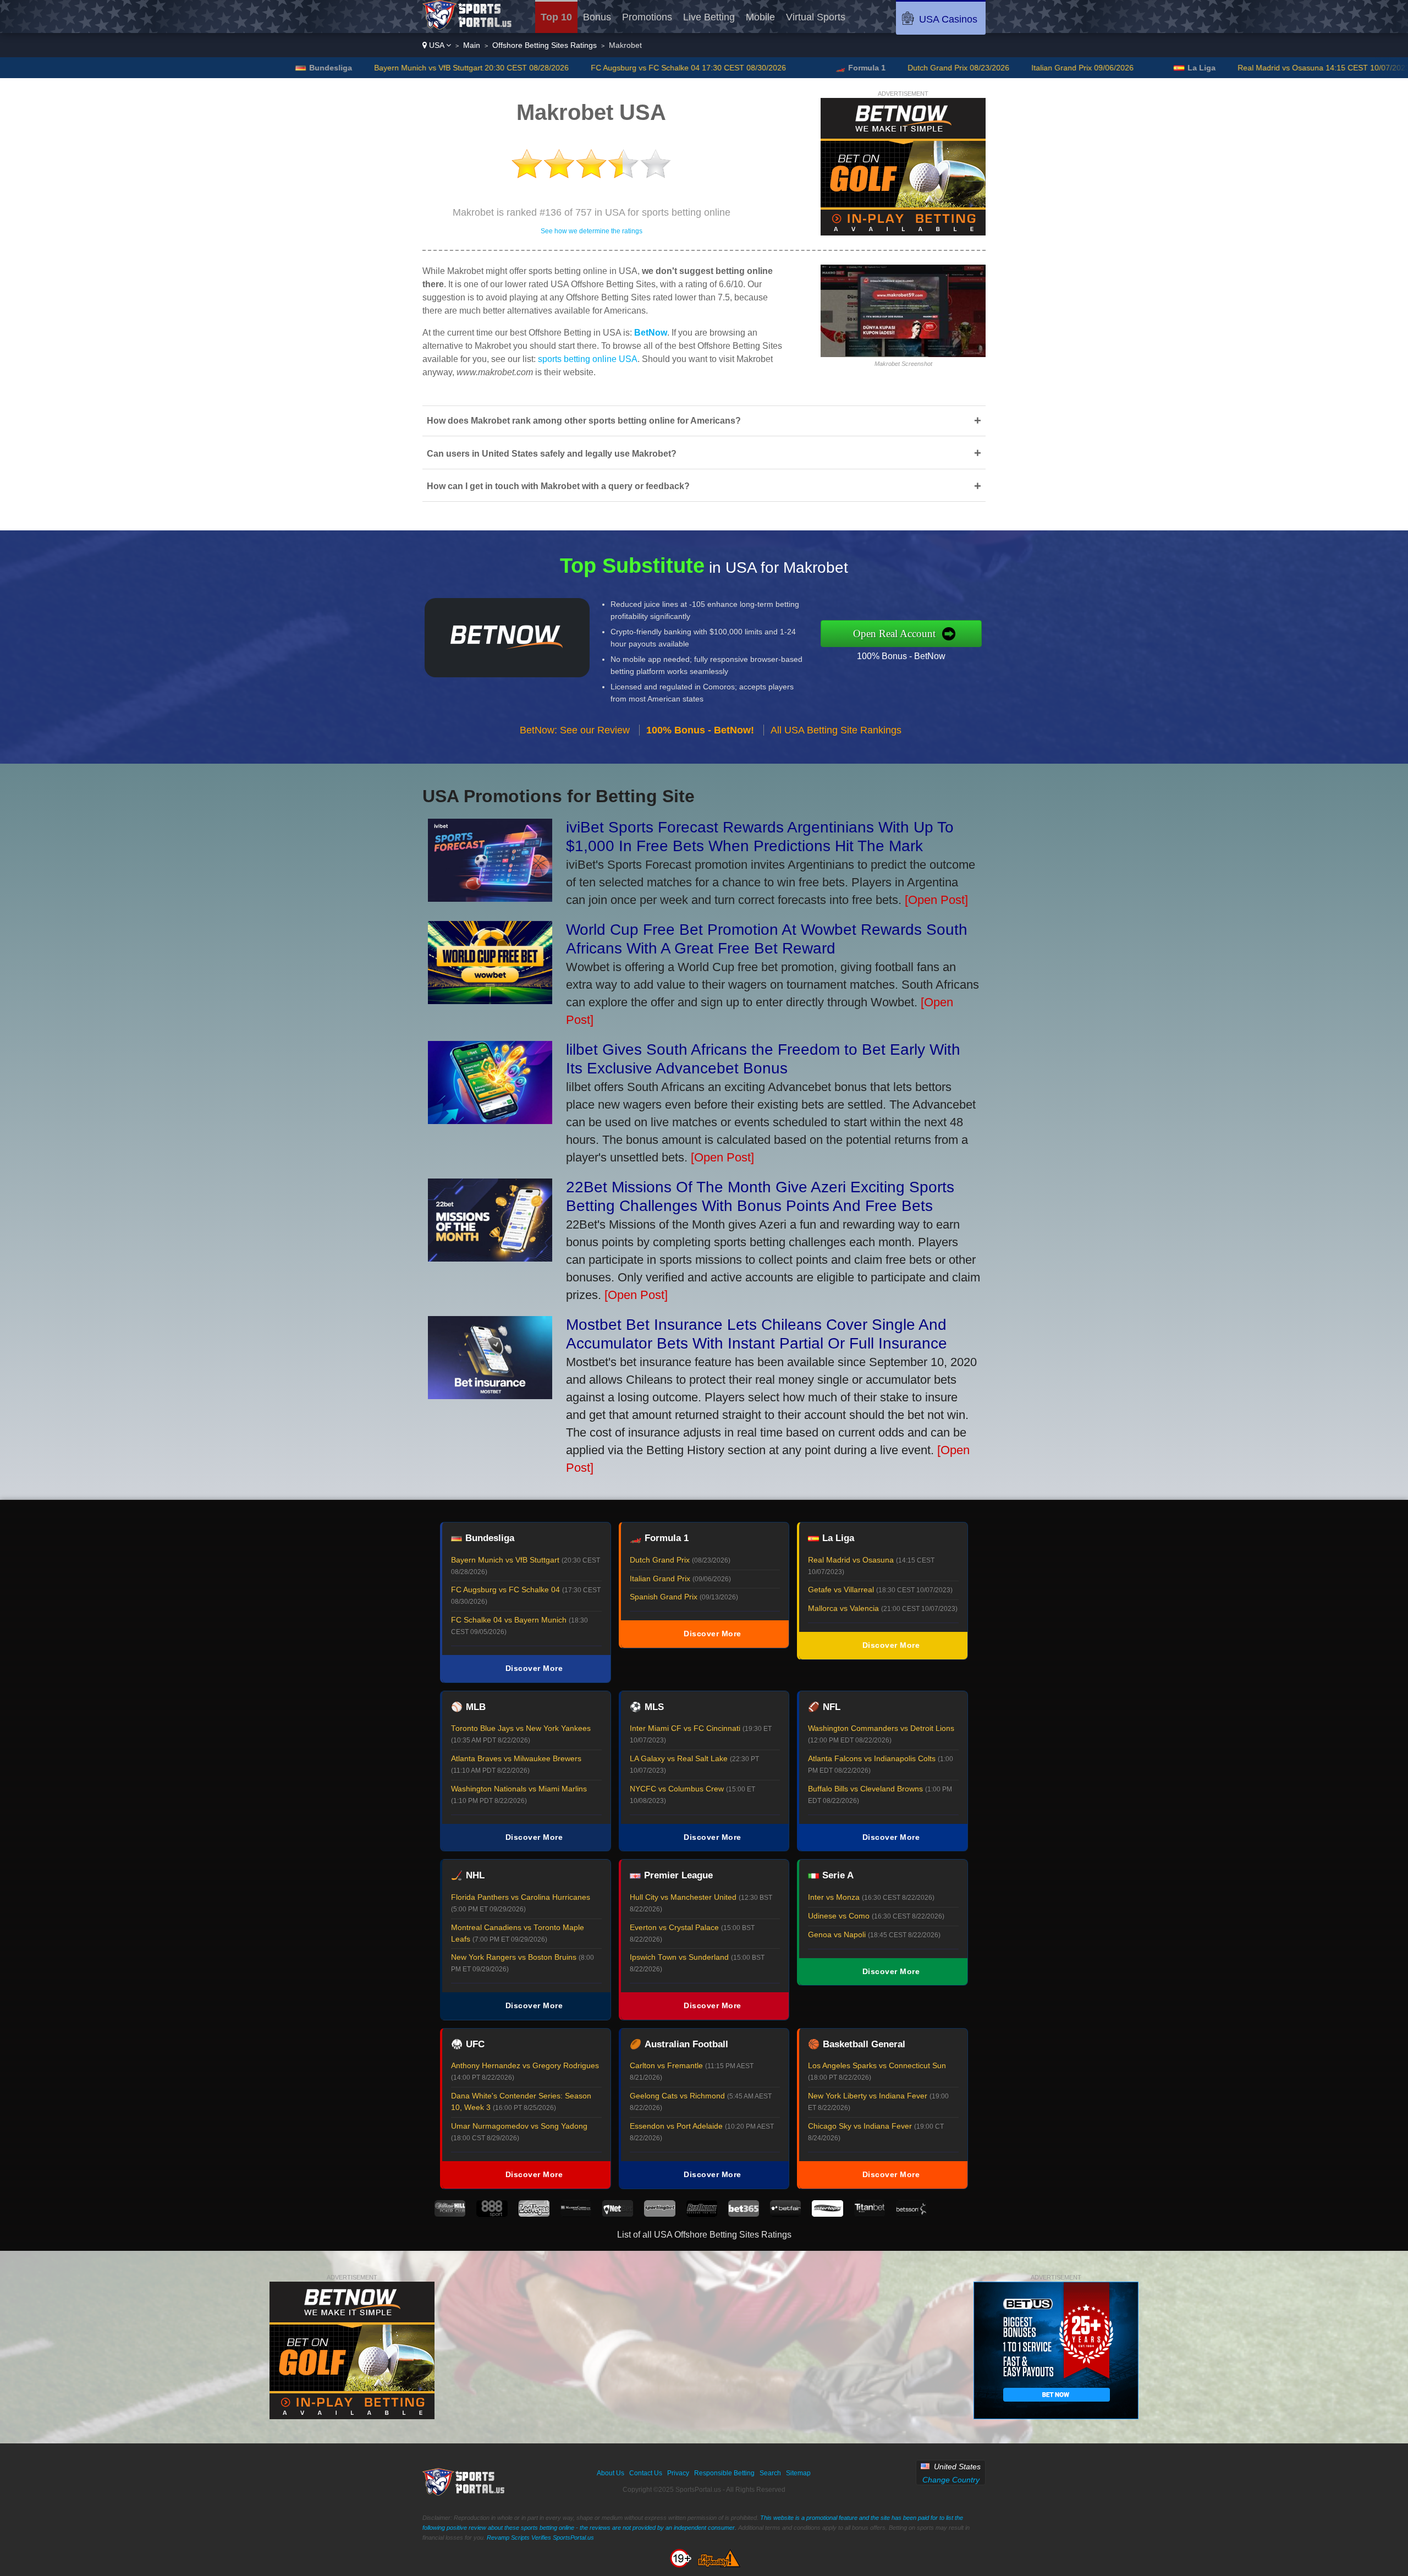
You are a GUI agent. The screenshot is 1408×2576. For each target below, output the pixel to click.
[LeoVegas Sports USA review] (534, 2214)
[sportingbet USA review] (659, 2214)
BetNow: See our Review (575, 730)
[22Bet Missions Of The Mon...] (490, 1257)
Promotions (647, 17)
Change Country (951, 2480)
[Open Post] (936, 900)
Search (770, 2473)
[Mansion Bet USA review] (576, 2214)
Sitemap (798, 2473)
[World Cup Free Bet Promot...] (490, 1000)
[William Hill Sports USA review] (450, 2214)
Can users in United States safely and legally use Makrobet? (704, 453)
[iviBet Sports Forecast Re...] (490, 898)
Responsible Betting (724, 2473)
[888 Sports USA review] (492, 2214)
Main (472, 45)
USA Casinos (948, 19)
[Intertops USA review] (827, 2214)
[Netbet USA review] (618, 2214)
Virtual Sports (816, 17)
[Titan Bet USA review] (870, 2214)
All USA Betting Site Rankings (836, 730)
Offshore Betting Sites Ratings (544, 45)
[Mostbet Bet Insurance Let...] (490, 1395)
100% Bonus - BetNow (901, 656)
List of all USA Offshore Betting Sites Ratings (704, 2235)
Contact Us (646, 2473)
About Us (610, 2473)
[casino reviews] (464, 2493)
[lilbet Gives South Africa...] (490, 1120)
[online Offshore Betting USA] (468, 27)
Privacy (678, 2473)
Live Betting (709, 17)
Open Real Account (894, 634)
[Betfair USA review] (785, 2214)
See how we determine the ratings (592, 231)
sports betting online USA (588, 359)
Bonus (597, 17)
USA (436, 45)
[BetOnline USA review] (702, 2214)
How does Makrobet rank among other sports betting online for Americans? (704, 421)
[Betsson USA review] (911, 2214)
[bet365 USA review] (744, 2214)
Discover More (534, 1668)
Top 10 (556, 17)
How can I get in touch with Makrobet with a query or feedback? (704, 486)
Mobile (760, 17)
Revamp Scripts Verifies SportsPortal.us (540, 2537)
